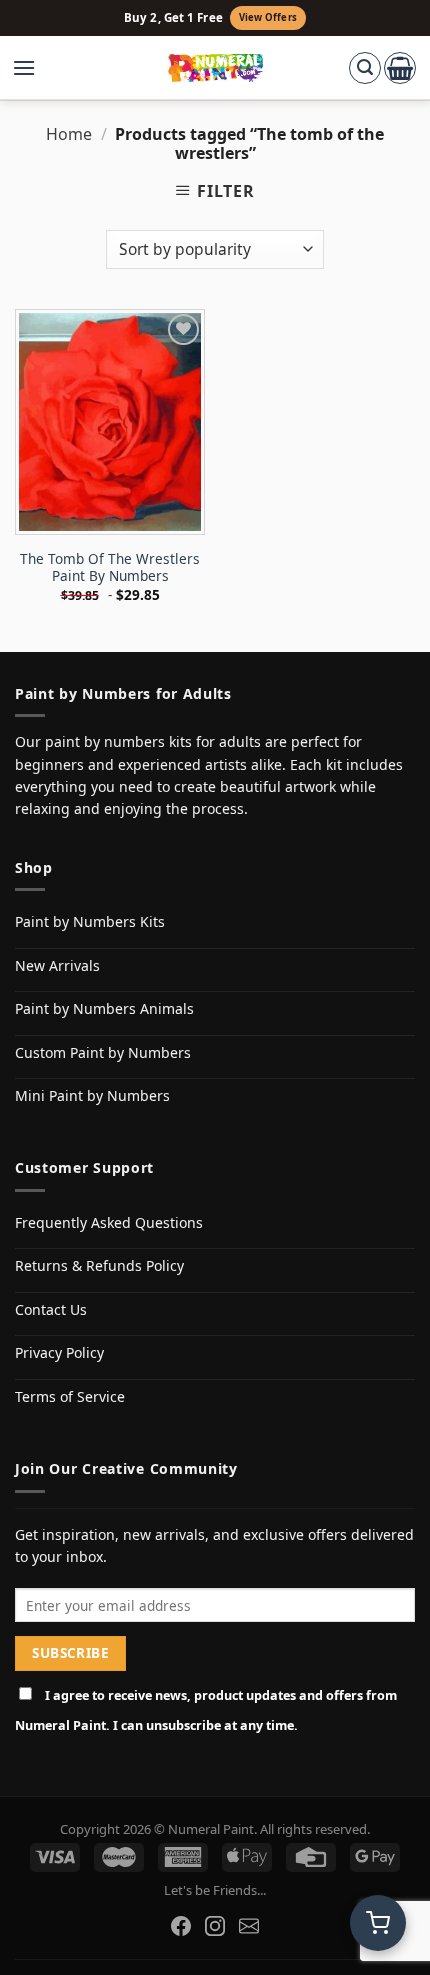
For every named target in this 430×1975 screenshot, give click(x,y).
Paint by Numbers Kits (90, 921)
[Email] (249, 1926)
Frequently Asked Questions (109, 1222)
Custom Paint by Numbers (103, 1052)
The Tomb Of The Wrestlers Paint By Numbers (110, 567)
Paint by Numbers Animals (104, 1008)
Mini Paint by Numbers (92, 1095)
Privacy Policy (59, 1352)
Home (69, 134)
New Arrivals (57, 965)
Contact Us (51, 1309)
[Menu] (34, 68)
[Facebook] (181, 1926)
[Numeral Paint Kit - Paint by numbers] (215, 68)
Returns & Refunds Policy (99, 1265)
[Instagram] (215, 1926)
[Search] (365, 68)
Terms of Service (70, 1396)
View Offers (268, 17)
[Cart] (400, 68)
